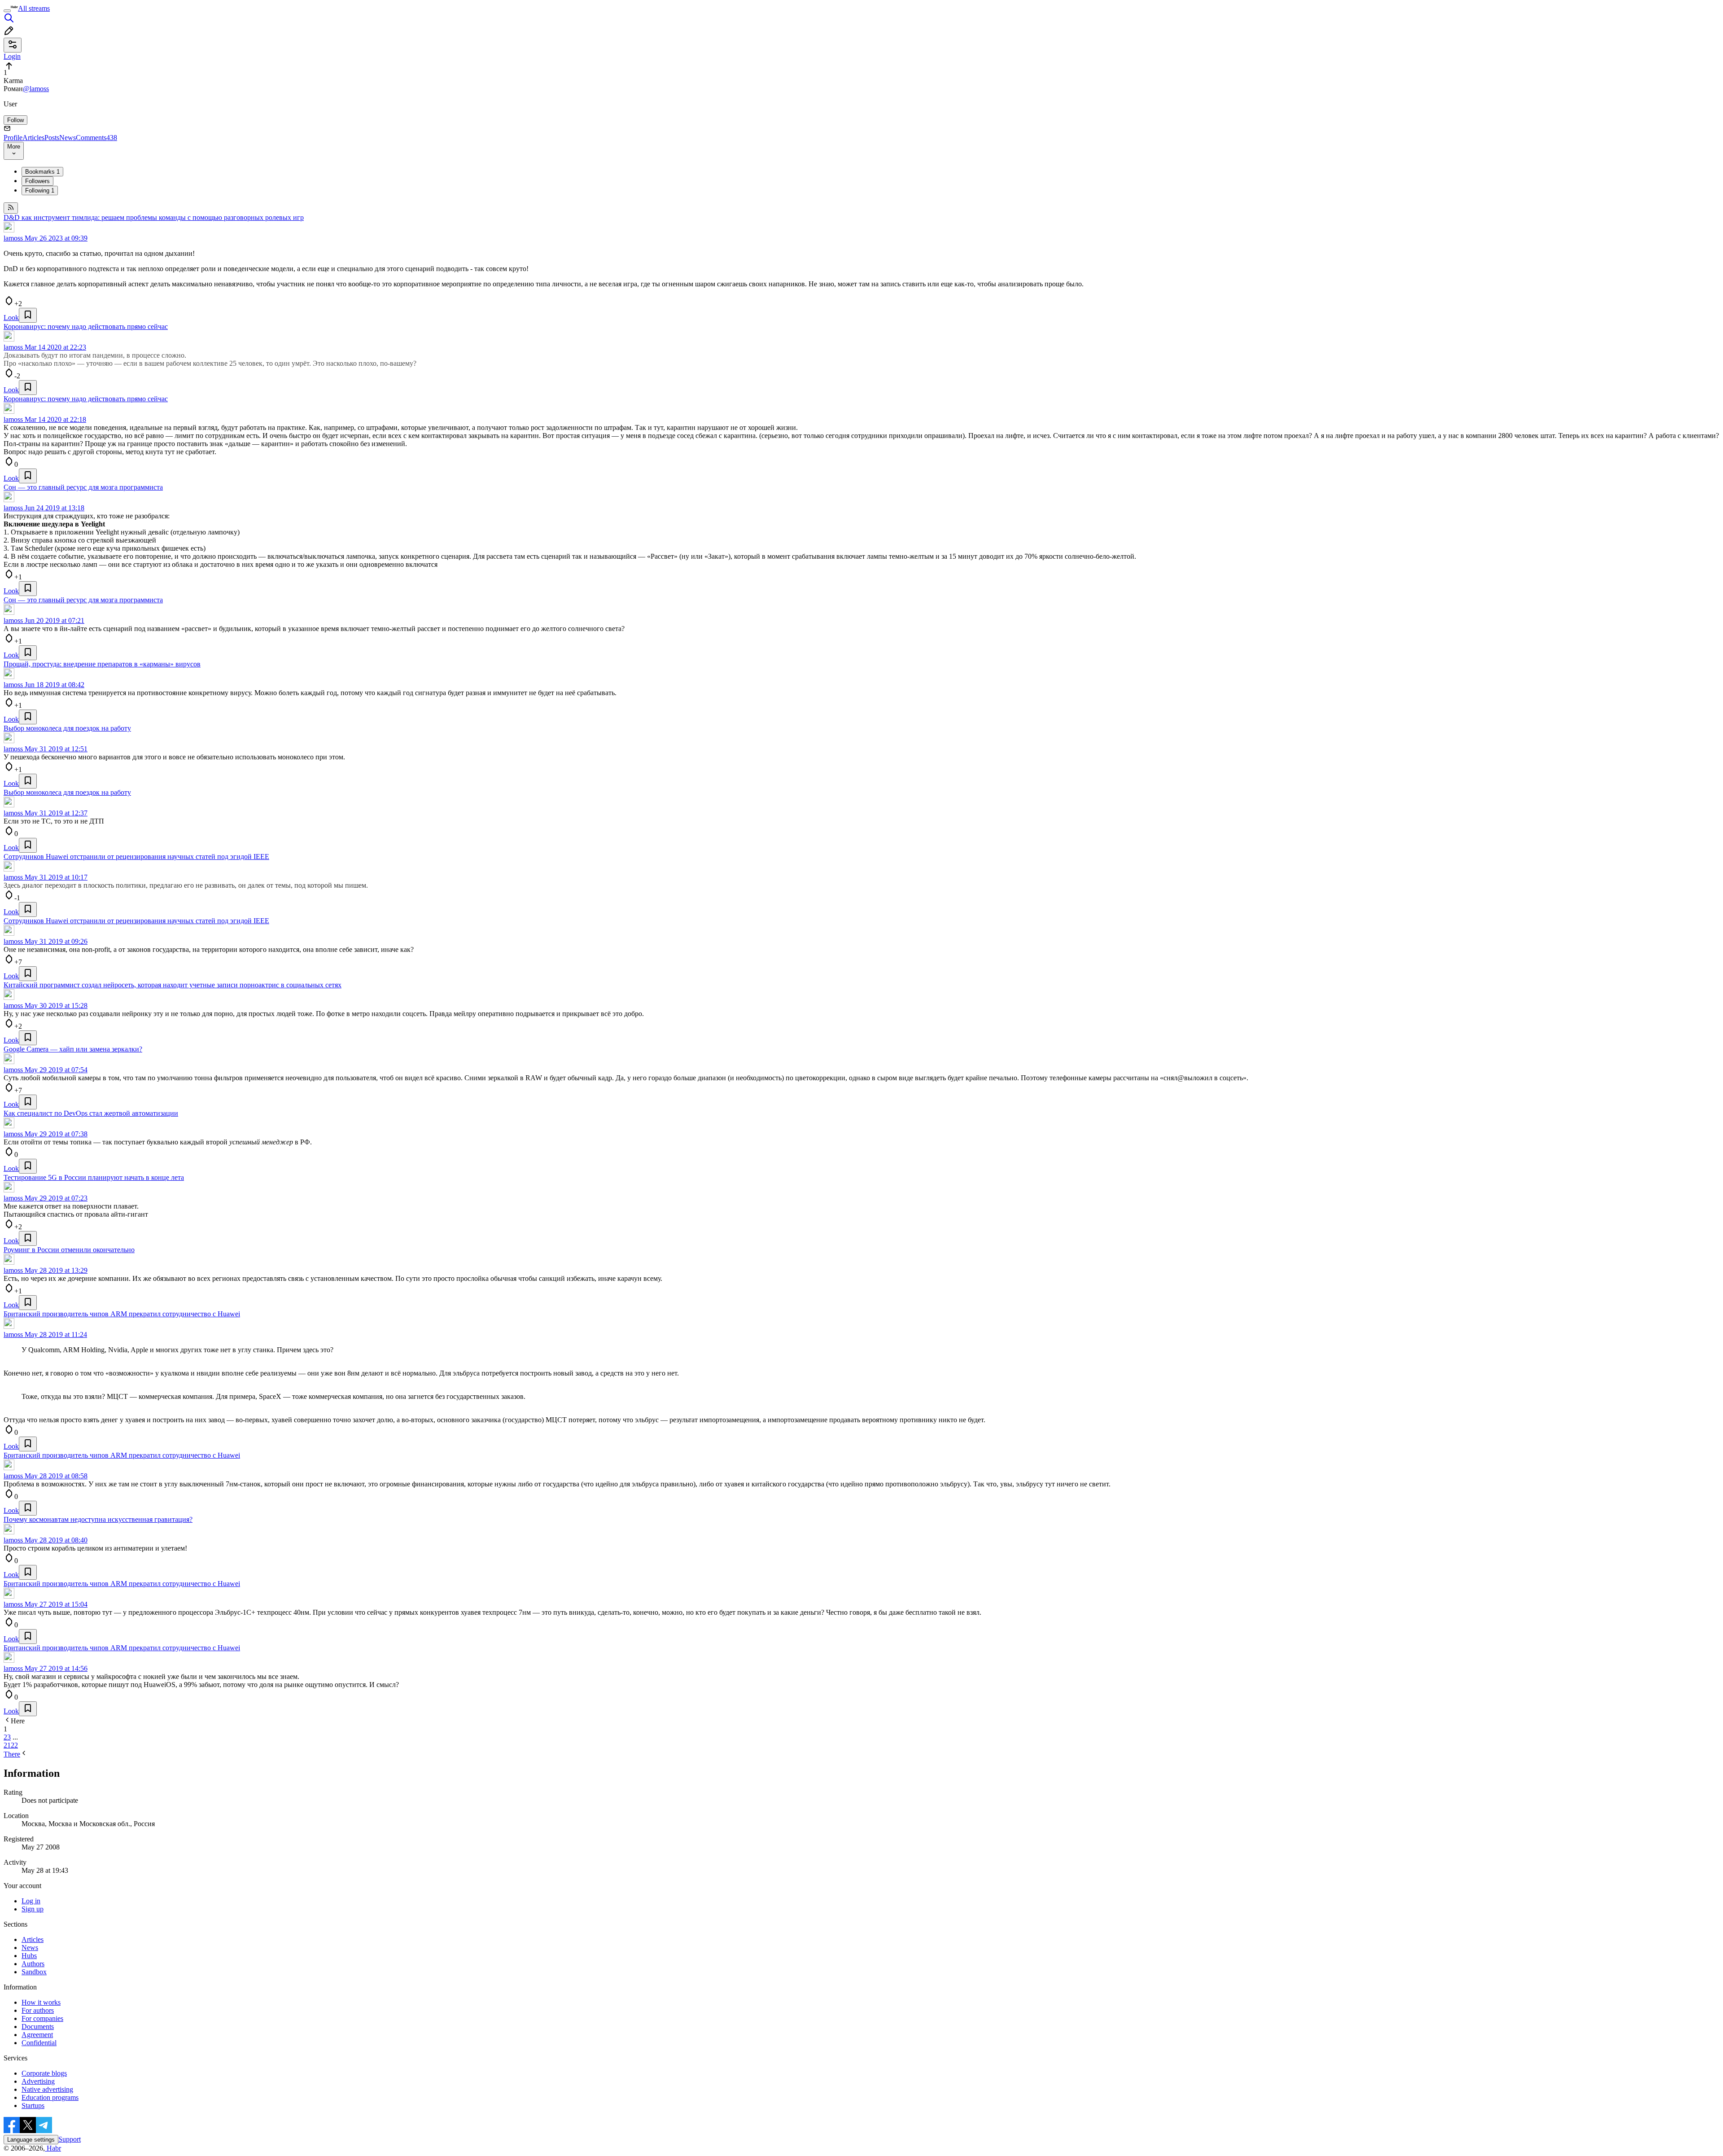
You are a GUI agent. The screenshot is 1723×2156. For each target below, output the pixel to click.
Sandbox (34, 1972)
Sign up (33, 1909)
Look (11, 318)
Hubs (29, 1956)
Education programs (50, 2097)
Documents (38, 2027)
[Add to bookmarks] (28, 315)
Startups (33, 2106)
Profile (13, 138)
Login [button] (12, 56)
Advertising (38, 2081)
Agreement (37, 2035)
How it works (41, 2002)
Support (70, 2139)
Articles (33, 138)
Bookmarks (42, 172)
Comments (96, 138)
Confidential (39, 2043)
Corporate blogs (44, 2073)
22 (14, 1745)
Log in (31, 1901)
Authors (33, 1964)
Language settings (31, 2140)
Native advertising (47, 2089)
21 (7, 1745)
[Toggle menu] (7, 11)
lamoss (13, 238)
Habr (53, 2148)
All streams (34, 8)
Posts (52, 138)
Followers (37, 181)
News (68, 138)
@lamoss (36, 89)
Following (40, 191)
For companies (42, 2018)
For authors (38, 2010)
